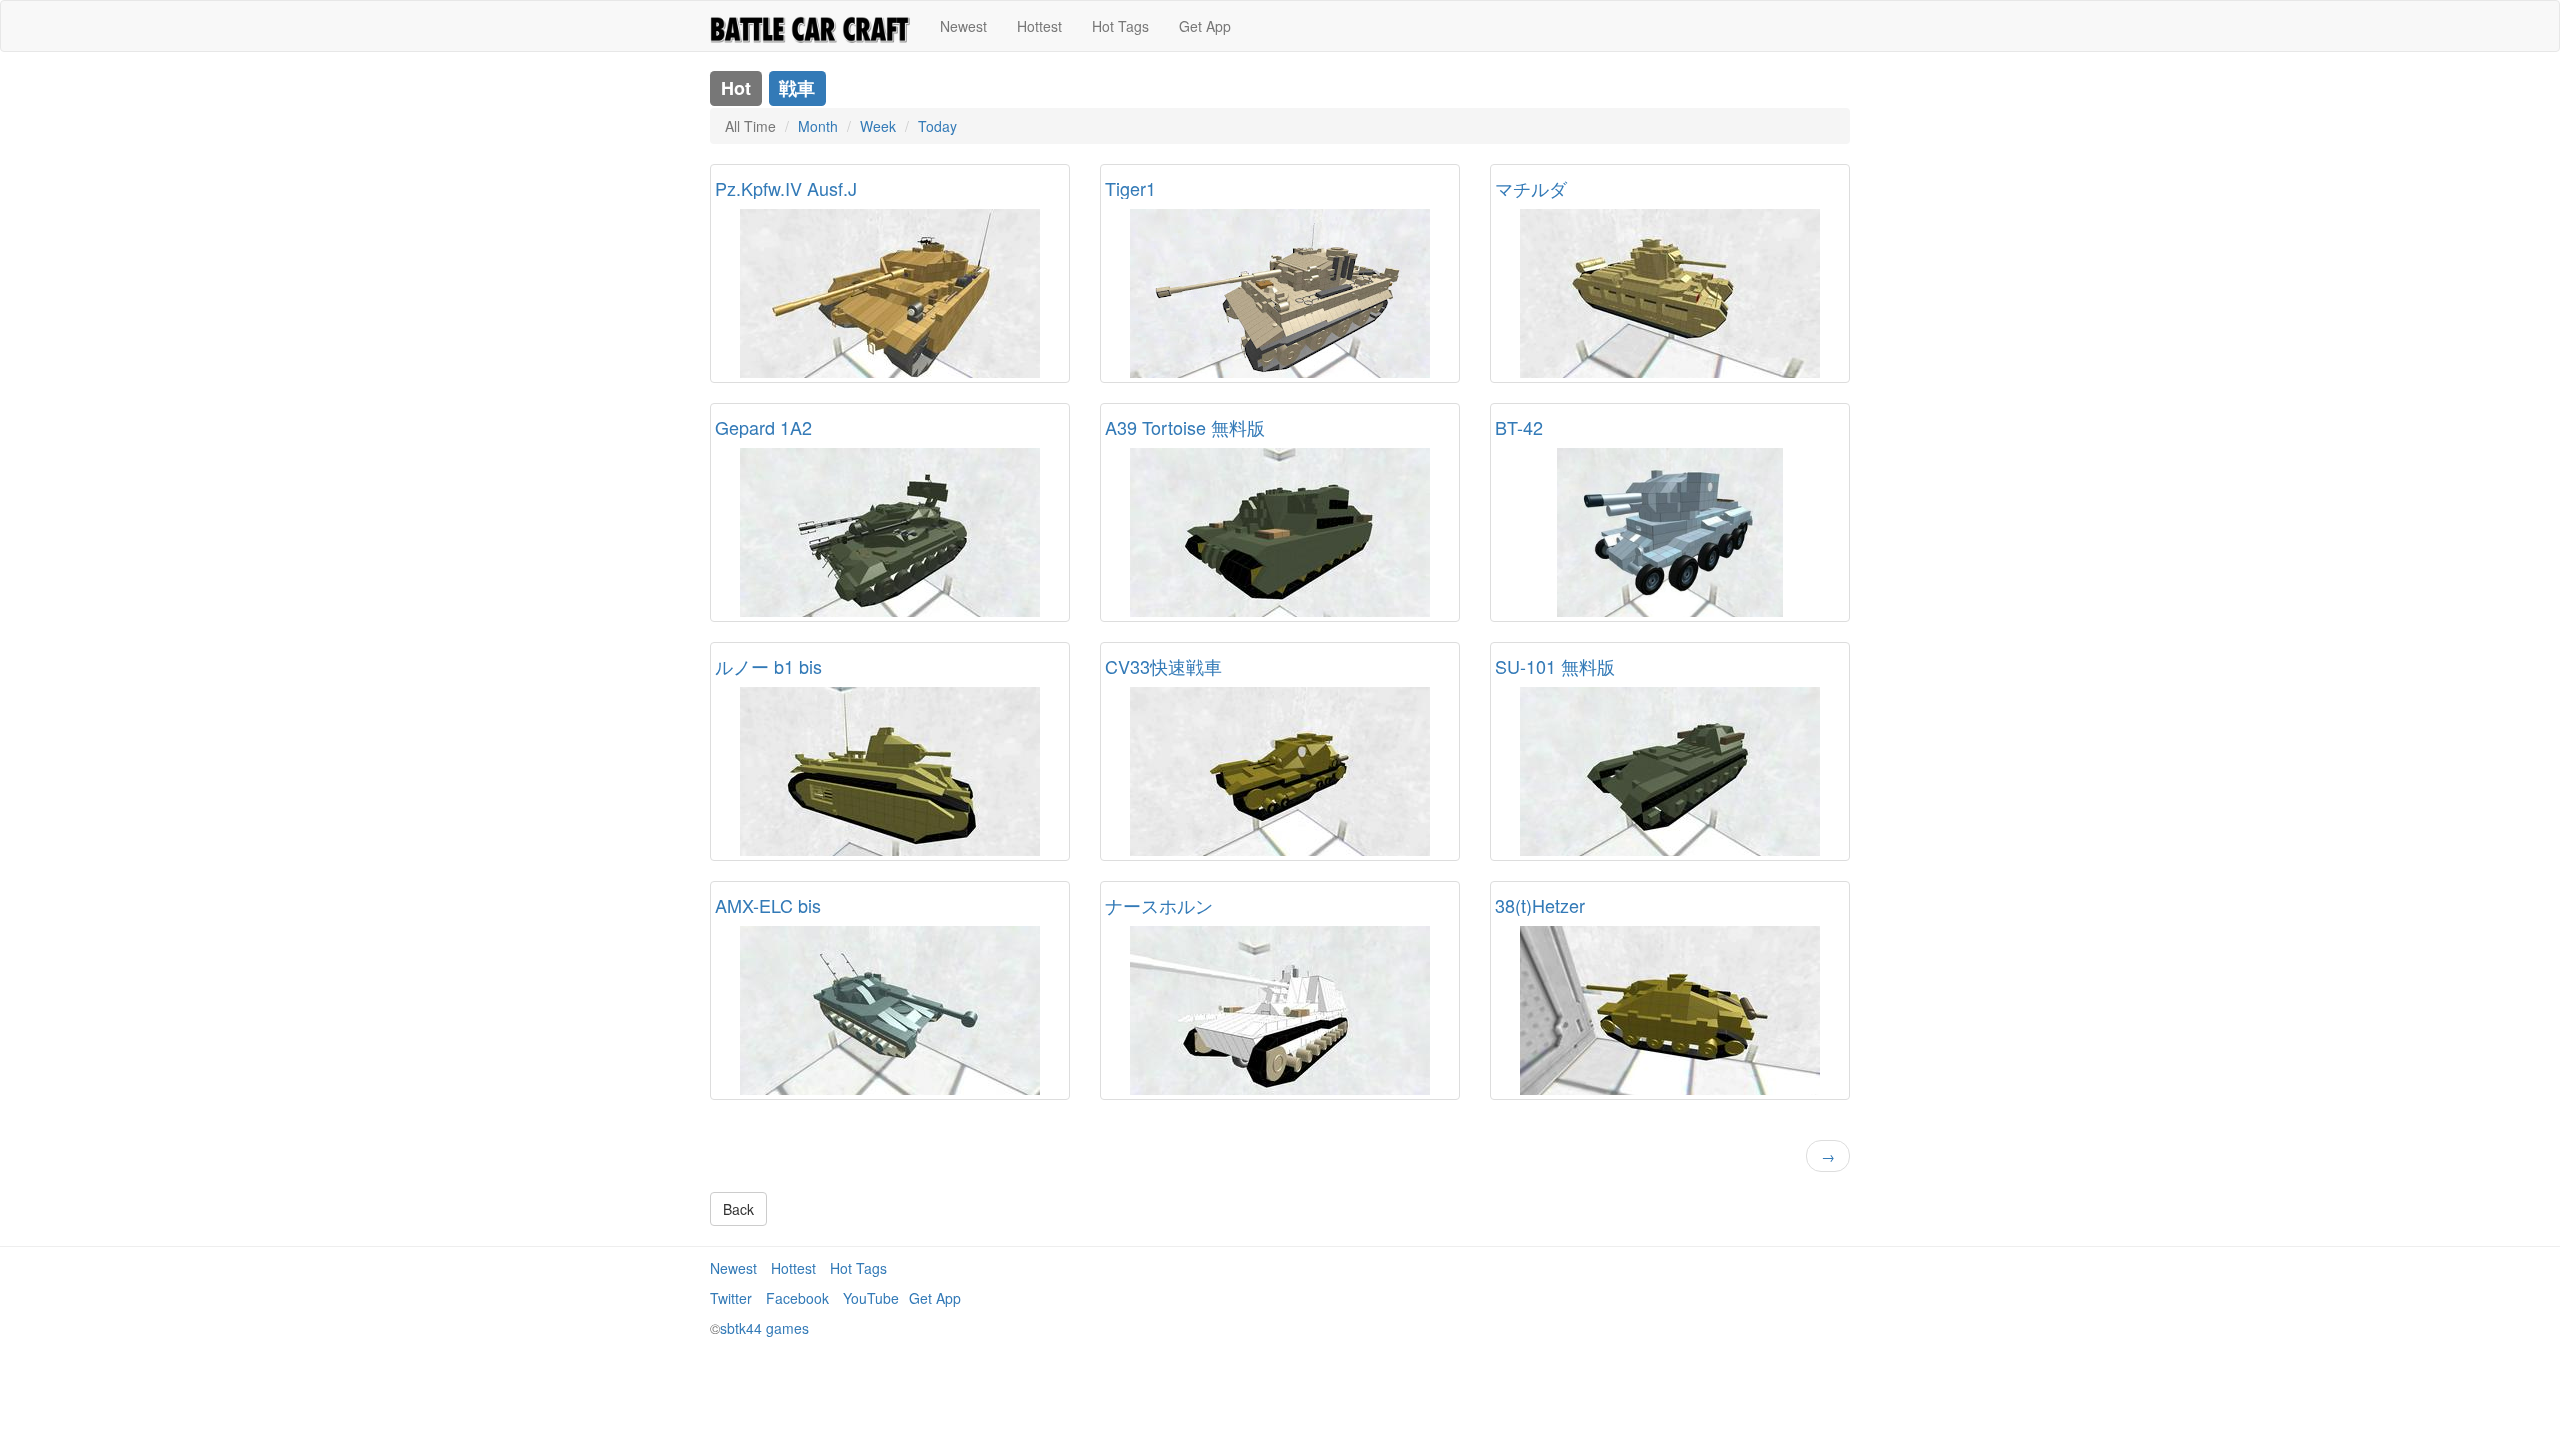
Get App (1205, 26)
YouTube (871, 1298)
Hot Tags (1120, 26)
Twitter (731, 1298)
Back (738, 1209)
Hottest (1039, 26)
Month (818, 126)
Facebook (797, 1298)
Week (878, 126)
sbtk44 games (764, 1328)
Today (937, 126)
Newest (963, 26)
